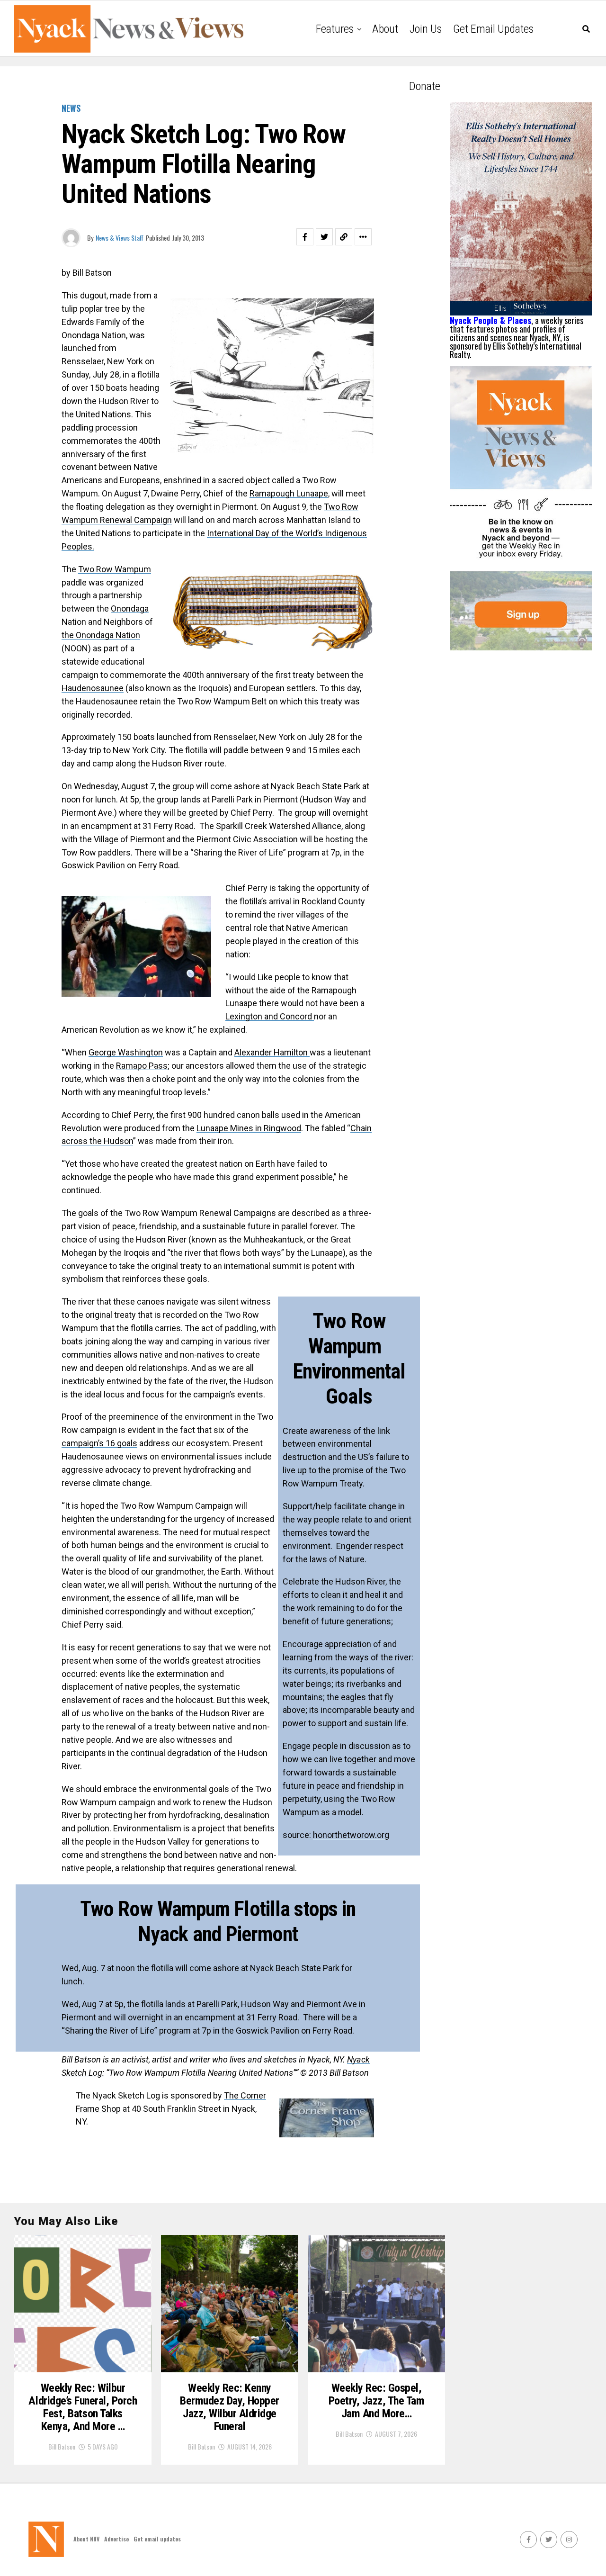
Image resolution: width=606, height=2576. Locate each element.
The (232, 2095)
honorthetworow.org (351, 1835)
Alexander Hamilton (272, 1052)
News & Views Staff (120, 238)
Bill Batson (62, 2446)
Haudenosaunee (93, 688)
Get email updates (493, 29)
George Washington (126, 1052)
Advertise (116, 2539)
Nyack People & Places (490, 320)
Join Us (426, 29)
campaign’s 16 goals (99, 1443)
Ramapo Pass (142, 1066)
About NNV (86, 2539)
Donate (425, 86)
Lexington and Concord (270, 1016)
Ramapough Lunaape (289, 493)
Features (335, 29)
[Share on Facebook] (305, 237)
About (385, 29)
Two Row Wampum (115, 569)
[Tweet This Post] (324, 237)
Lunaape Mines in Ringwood (249, 1128)
